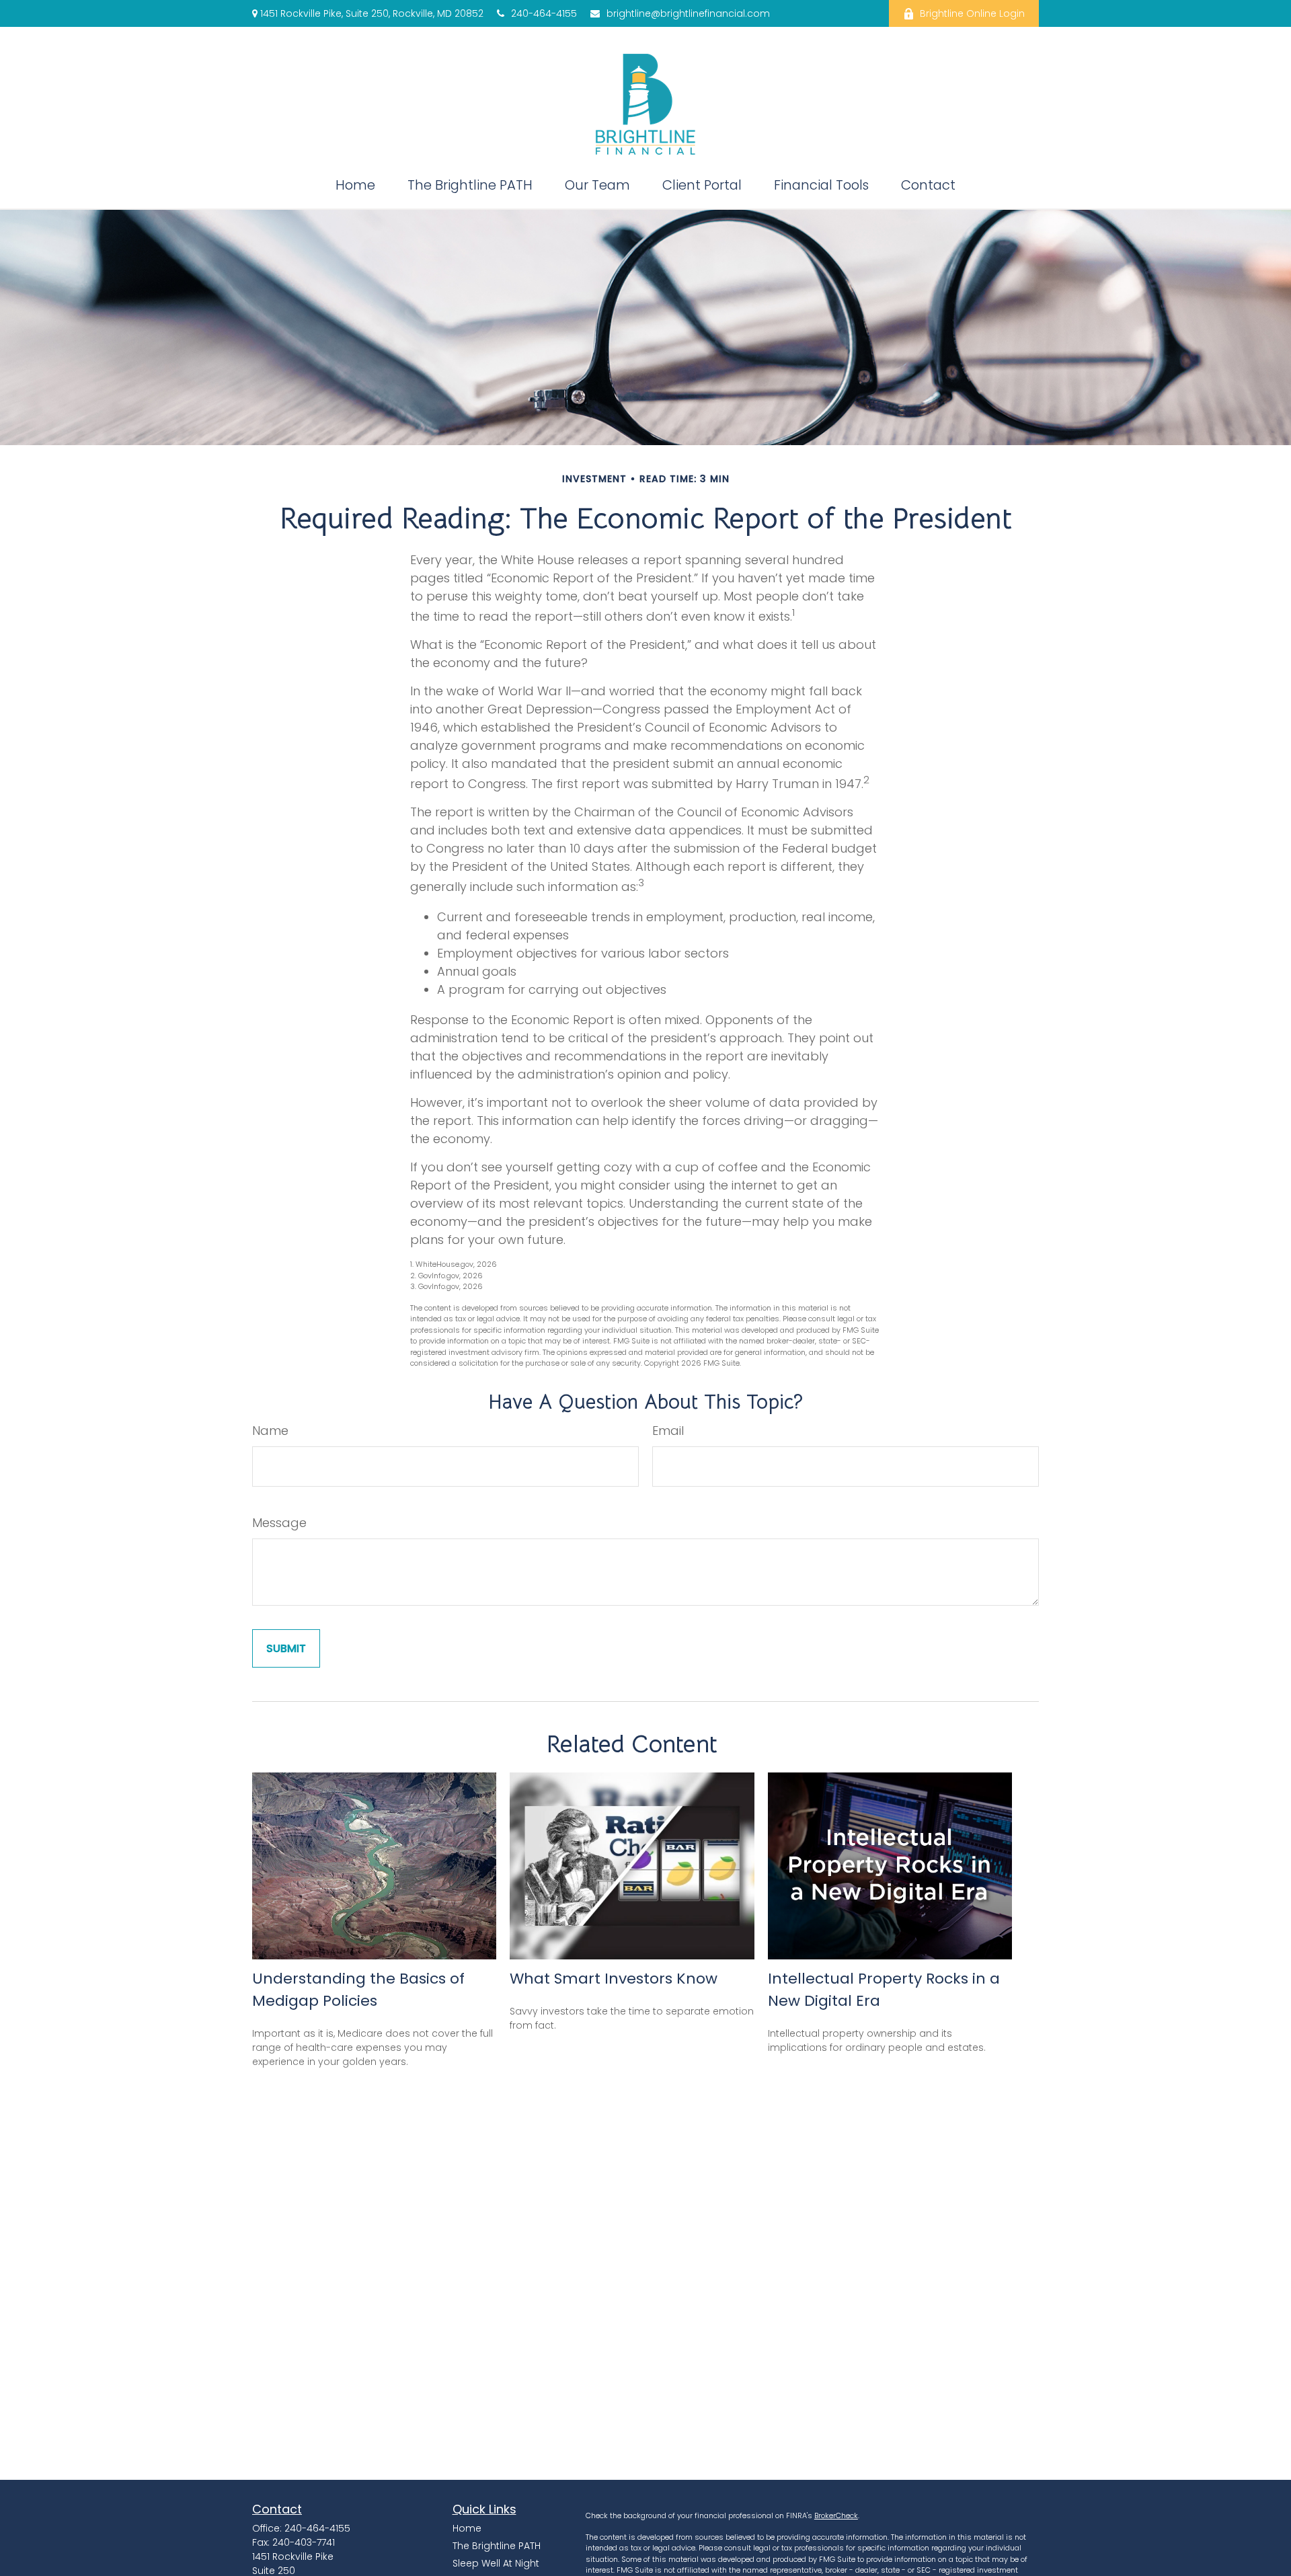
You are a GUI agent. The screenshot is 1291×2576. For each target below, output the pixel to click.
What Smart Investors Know (614, 1979)
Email (668, 1431)
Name (270, 1431)
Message (279, 1523)
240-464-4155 (544, 13)
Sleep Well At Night (496, 2563)
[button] (355, 185)
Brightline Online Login (972, 13)
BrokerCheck (836, 2515)
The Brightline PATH (497, 2546)
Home (467, 2528)
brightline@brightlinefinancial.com (688, 13)
